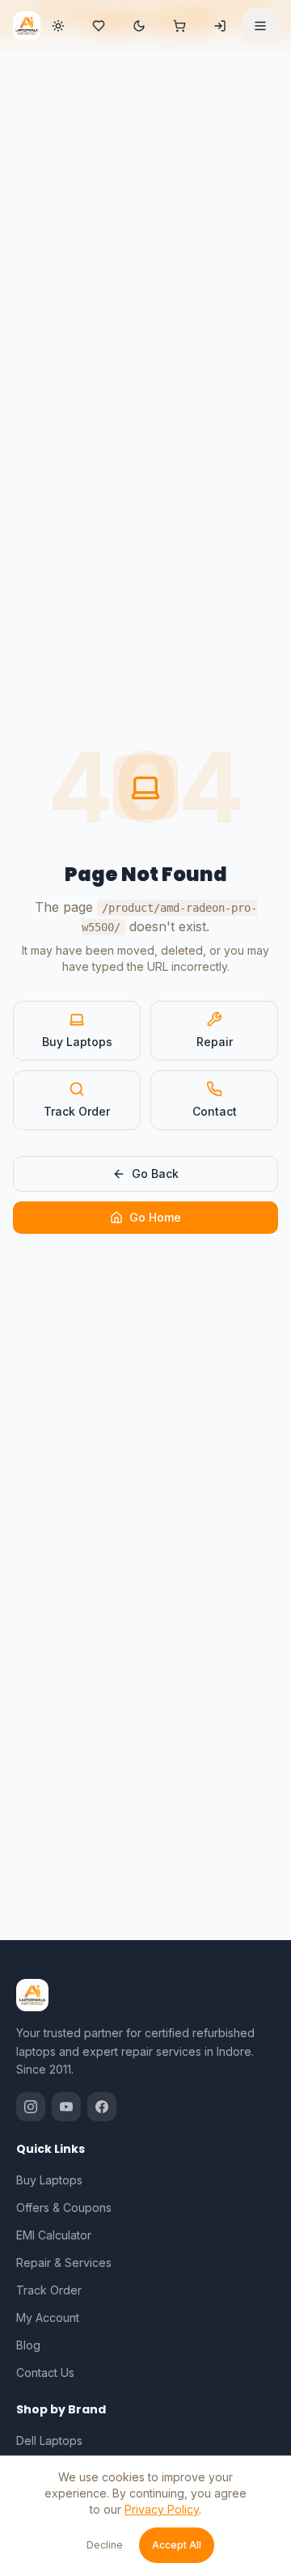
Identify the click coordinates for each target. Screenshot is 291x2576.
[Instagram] (31, 2107)
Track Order (77, 1111)
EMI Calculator (54, 2235)
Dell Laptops (49, 2440)
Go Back (155, 1174)
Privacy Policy (162, 2509)
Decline (105, 2545)
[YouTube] (66, 2107)
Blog (28, 2345)
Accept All (177, 2545)
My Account (48, 2318)
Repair (215, 1042)
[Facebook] (102, 2107)
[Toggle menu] (260, 26)
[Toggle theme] (139, 26)
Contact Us (45, 2373)
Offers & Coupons (64, 2207)
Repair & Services (64, 2262)
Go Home (155, 1217)
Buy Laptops (77, 1042)
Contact (215, 1111)
